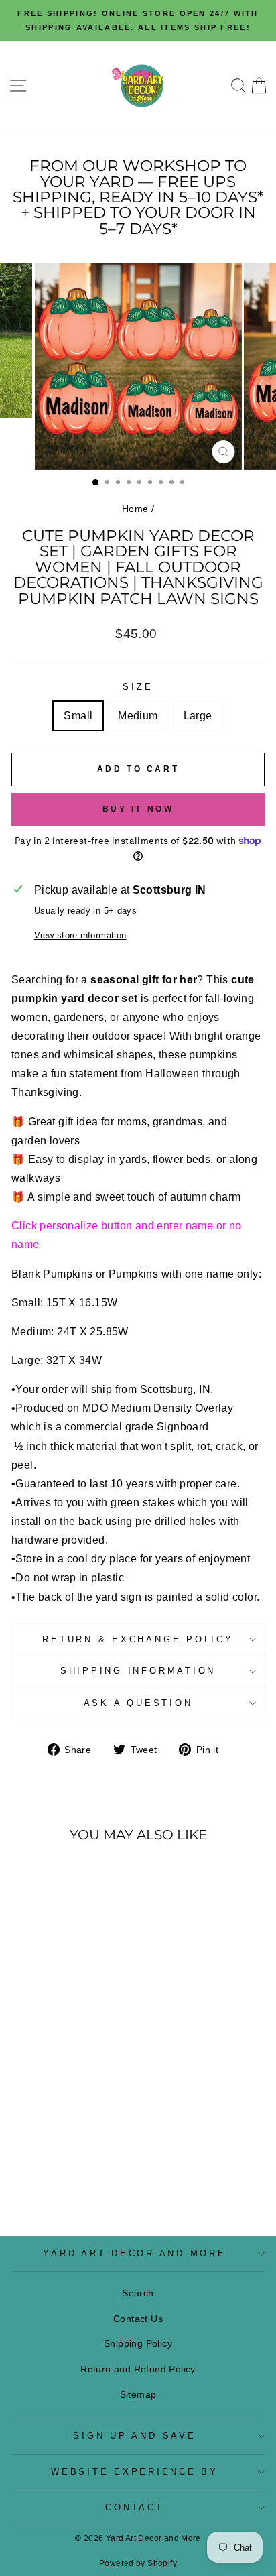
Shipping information (138, 1671)
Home (135, 509)
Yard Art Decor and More (134, 2254)
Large (198, 716)
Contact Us (138, 2319)
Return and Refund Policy (138, 2369)
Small (78, 716)
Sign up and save (134, 2436)
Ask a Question (138, 1703)
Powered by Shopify (138, 2563)
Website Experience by (135, 2472)
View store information (80, 936)
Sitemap (138, 2394)
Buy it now (138, 809)
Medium (138, 716)
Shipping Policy (138, 2343)
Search (138, 2293)
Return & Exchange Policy (138, 1640)
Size (138, 687)
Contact (134, 2508)
